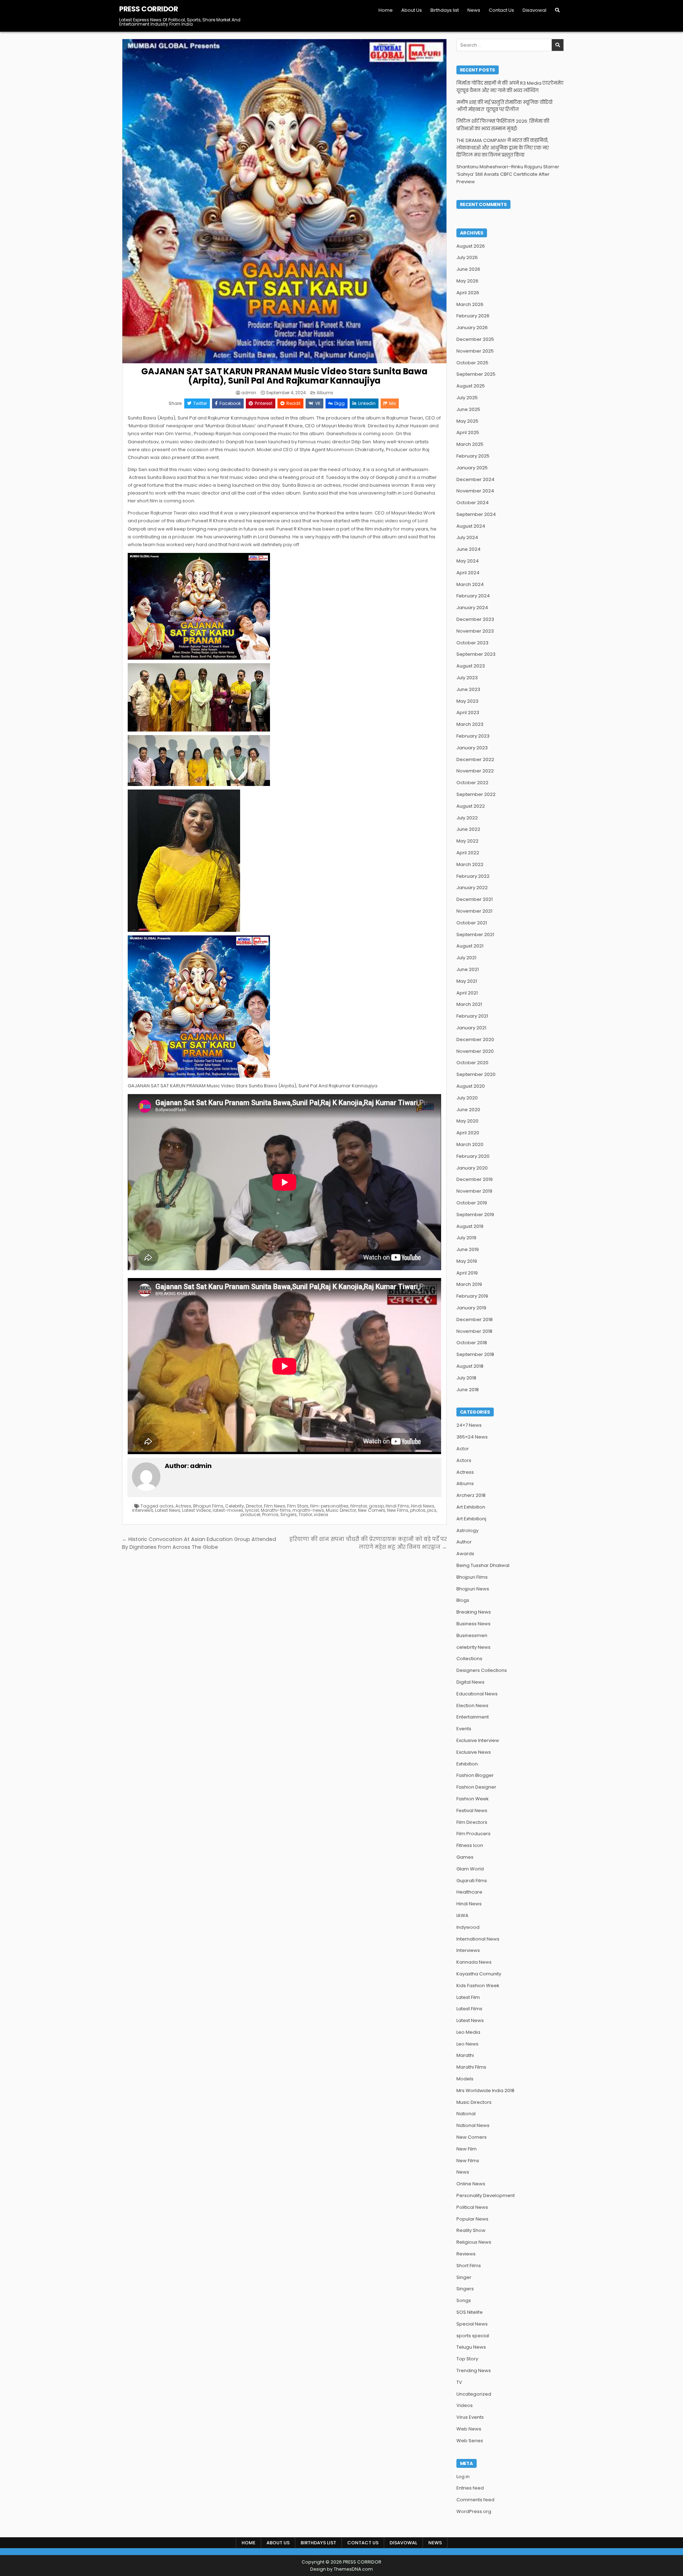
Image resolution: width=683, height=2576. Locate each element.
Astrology (467, 1530)
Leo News (467, 2044)
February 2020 (473, 1156)
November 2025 (475, 351)
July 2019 (466, 1238)
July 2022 (467, 818)
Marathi (465, 2055)
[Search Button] (557, 10)
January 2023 (472, 748)
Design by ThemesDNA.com (341, 2569)
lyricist (252, 1510)
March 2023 (470, 724)
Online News (471, 2184)
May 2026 (467, 281)
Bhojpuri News (473, 1589)
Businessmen (472, 1635)
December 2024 (475, 479)
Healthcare (469, 1892)
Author (464, 1542)
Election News (472, 1706)
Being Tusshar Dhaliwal (483, 1565)
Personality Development (486, 2195)
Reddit (293, 403)
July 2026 (467, 257)
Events (464, 1729)
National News (473, 2125)
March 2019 (469, 1284)
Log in (463, 2477)
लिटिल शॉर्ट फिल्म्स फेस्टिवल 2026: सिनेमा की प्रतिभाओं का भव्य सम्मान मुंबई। (503, 125)
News (474, 10)
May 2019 (467, 1261)
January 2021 (471, 1028)
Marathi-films (276, 1510)
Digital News (470, 1682)
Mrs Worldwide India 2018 (485, 2091)
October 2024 (473, 503)
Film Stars (298, 1506)
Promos (270, 1514)
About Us (412, 10)
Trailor (305, 1514)
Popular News (472, 2219)
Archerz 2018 (471, 1495)
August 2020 (471, 1086)
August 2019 (470, 1226)
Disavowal (534, 10)
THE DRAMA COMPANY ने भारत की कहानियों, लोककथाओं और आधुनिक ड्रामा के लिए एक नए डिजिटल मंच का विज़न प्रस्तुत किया (503, 148)
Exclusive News (474, 1752)
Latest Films (469, 2009)
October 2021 (472, 923)
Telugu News (471, 2347)
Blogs (463, 1600)
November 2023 (475, 631)
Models (465, 2079)
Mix (393, 403)
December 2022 (475, 759)
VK (318, 403)
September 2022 (476, 794)
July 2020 (467, 1098)
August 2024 (471, 526)
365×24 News (472, 1437)
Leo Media (468, 2032)
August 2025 (471, 386)
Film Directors (472, 1822)
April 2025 (468, 432)
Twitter (200, 403)
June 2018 (468, 1390)
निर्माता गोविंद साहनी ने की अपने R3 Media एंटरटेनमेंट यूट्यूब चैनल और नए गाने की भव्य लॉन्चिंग (510, 87)
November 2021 (474, 911)
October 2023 (472, 643)
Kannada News (474, 1962)
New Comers (372, 1510)
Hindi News (423, 1506)
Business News (473, 1624)
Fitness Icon (470, 1845)
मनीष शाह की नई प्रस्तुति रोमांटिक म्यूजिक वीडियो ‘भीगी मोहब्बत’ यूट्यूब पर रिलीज (504, 106)
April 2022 (468, 853)
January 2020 (472, 1168)
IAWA (462, 1915)
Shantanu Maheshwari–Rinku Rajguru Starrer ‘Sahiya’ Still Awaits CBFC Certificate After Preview (508, 174)
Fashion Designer (476, 1787)
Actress (183, 1506)
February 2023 (473, 736)
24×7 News (469, 1425)
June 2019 (468, 1249)
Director (254, 1506)
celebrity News (473, 1647)
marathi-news (308, 1510)
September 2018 (475, 1354)
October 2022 (472, 783)
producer (250, 1514)
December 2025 (475, 339)
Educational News (477, 1694)
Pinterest (264, 403)
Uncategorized (474, 2394)
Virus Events (470, 2417)
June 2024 (468, 549)
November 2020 (475, 1051)
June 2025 (468, 409)
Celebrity (235, 1506)
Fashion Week (473, 1799)
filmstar (359, 1506)
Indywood (468, 1927)
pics (432, 1510)
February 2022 (473, 876)
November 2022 (475, 771)
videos (321, 1514)
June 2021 (468, 969)
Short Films (469, 2266)
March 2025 (470, 444)
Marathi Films (471, 2067)
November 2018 (474, 1331)
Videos (465, 2405)
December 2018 (475, 1319)
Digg (340, 403)
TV (459, 2382)
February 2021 (472, 1016)
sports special (473, 2336)
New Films (398, 1510)
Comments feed (475, 2500)
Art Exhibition (471, 1507)
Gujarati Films (472, 1881)
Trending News (474, 2371)
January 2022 (472, 888)
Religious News (474, 2242)
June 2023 (468, 689)
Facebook (230, 403)
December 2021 (475, 899)
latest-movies (228, 1510)
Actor (463, 1449)
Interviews (468, 1950)
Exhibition (467, 1764)
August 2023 (471, 666)
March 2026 (470, 304)
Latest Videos (197, 1510)
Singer (464, 2277)
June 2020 (468, 1110)
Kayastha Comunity (479, 1974)
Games (465, 1857)
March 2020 (470, 1144)
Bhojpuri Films (208, 1506)
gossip (376, 1506)
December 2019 (475, 1179)
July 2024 (467, 537)
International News (478, 1939)
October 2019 (472, 1203)
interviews (143, 1510)
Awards (465, 1554)
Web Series (470, 2441)
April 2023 (468, 712)
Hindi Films (397, 1506)
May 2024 (468, 561)
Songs (464, 2300)
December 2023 (475, 619)
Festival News (472, 1810)
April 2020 (468, 1133)
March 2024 (470, 584)
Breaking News (474, 1612)
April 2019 (467, 1273)
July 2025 (467, 398)
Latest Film (468, 1997)
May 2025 (467, 421)
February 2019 (472, 1296)
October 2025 (472, 363)
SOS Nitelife (470, 2312)
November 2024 (475, 491)
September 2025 (476, 374)
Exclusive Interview (478, 1740)
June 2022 (468, 829)
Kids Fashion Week (478, 1986)
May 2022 (467, 841)
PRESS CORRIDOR (149, 9)
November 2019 (474, 1191)
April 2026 (468, 293)
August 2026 (471, 246)
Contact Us (501, 10)
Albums (325, 393)
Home (386, 10)
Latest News (168, 1510)
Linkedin (367, 403)
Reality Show (471, 2230)
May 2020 (467, 1121)
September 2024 (476, 514)
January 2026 (472, 328)
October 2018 (472, 1343)
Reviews (466, 2254)
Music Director (341, 1510)
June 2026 (468, 269)
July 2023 (467, 678)
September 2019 (475, 1215)
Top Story (467, 2359)
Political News (472, 2207)
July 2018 (466, 1378)
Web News (469, 2429)
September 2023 (476, 654)
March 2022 (470, 864)
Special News (472, 2324)
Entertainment (473, 1717)
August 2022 (471, 806)
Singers (288, 1514)
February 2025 (473, 456)
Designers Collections (482, 1670)
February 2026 (473, 316)
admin (249, 393)
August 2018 (470, 1366)
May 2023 (467, 701)
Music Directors (474, 2102)
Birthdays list (445, 10)
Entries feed (470, 2488)
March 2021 (469, 1004)
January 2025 (472, 468)
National (466, 2114)
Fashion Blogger (475, 1775)
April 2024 (468, 573)
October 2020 (472, 1063)
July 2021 (466, 958)
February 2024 (473, 596)
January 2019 (471, 1308)
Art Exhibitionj (471, 1519)
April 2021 (467, 993)
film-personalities (329, 1506)
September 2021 (475, 935)
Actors (464, 1460)
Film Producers (473, 1834)
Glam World (470, 1869)
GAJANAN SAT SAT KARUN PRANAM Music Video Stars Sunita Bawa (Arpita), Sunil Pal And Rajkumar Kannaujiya (284, 376)
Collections (469, 1659)
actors (166, 1506)
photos (418, 1510)
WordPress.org (474, 2511)
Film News (275, 1506)
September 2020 (476, 1074)
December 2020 (475, 1039)
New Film (467, 2149)
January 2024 (472, 608)
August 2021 (470, 946)
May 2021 (467, 981)
